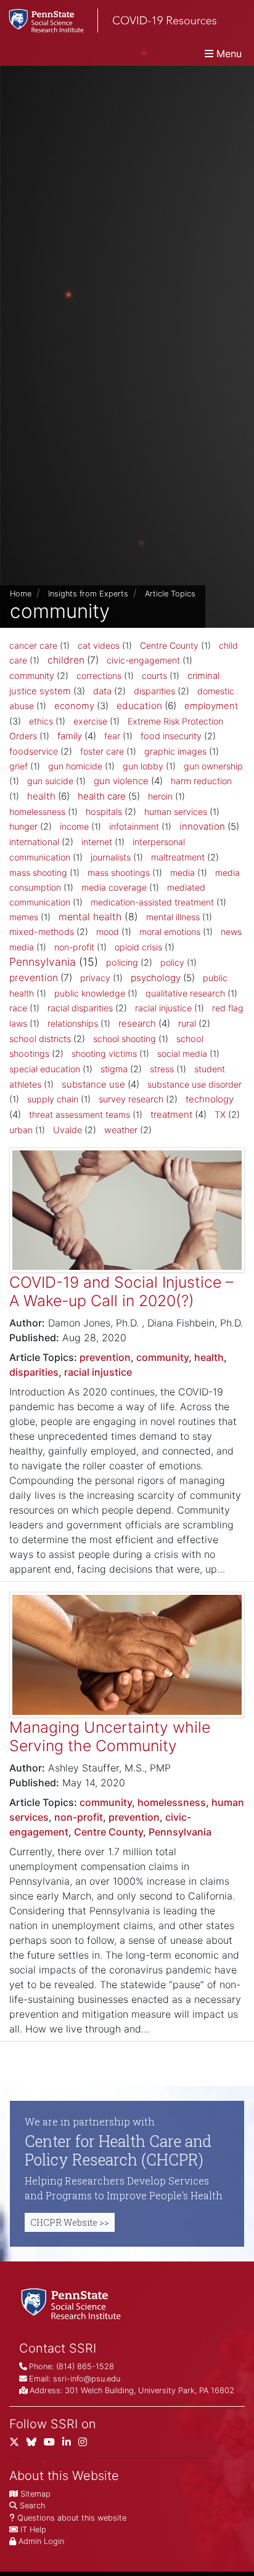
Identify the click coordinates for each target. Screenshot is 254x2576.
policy (172, 962)
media (182, 873)
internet (97, 842)
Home (21, 594)
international (34, 842)
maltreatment (178, 857)
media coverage (114, 887)
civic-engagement (143, 660)
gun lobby (143, 766)
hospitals (104, 812)
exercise (90, 721)
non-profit (74, 947)
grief (18, 766)
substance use (93, 1084)
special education (45, 1069)
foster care (102, 751)
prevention (34, 978)
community (32, 676)
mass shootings (119, 873)
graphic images (175, 751)
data (102, 691)
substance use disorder (195, 1084)
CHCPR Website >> (70, 2222)
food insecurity (171, 736)
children (66, 660)
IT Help (33, 2530)
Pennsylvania (43, 962)
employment (211, 706)
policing (122, 963)
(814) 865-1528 (85, 2366)
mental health (90, 917)
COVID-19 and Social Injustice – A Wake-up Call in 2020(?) (121, 1291)
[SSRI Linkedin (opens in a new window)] (70, 2445)
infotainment (134, 826)
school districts (40, 1039)
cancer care (33, 645)
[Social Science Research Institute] (73, 2303)
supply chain (53, 1099)
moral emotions (170, 932)
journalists (111, 857)
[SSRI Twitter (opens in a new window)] (18, 2445)
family (70, 736)
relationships (73, 1023)
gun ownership (213, 766)
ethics (41, 721)
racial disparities (80, 1008)
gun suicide (50, 781)
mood (108, 932)
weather (121, 1130)
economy (74, 706)
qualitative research (185, 993)
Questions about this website (72, 2518)
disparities (154, 691)
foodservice (34, 752)
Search (32, 2506)
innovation (202, 826)
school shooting (125, 1039)
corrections (99, 676)
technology (210, 1099)
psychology (156, 978)
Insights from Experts (88, 594)
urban (21, 1130)
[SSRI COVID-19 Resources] (108, 21)
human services (176, 812)
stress (162, 1069)
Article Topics (170, 594)
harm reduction (201, 781)
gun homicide (75, 766)
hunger (23, 827)
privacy (95, 978)
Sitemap (35, 2494)
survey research (131, 1099)
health (41, 796)
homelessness (37, 812)
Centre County (169, 645)
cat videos (99, 645)
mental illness (173, 917)
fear (112, 736)
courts (154, 676)
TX (220, 1115)
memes (24, 917)
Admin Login (41, 2541)
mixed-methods (42, 932)
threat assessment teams (80, 1114)
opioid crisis (138, 947)
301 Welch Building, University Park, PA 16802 (150, 2390)
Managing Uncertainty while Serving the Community (110, 1736)
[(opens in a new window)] (35, 2445)
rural (187, 1024)
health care (102, 796)
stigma (114, 1069)
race (18, 1008)
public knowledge (90, 993)
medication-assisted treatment (152, 902)
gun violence (121, 781)
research (137, 1023)
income (74, 826)
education (139, 706)
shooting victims (104, 1053)
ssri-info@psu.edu (87, 2379)
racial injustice (163, 1008)
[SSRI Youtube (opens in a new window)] (53, 2445)
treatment (171, 1114)
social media (182, 1053)
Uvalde (68, 1130)
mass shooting (38, 873)
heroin (160, 796)
